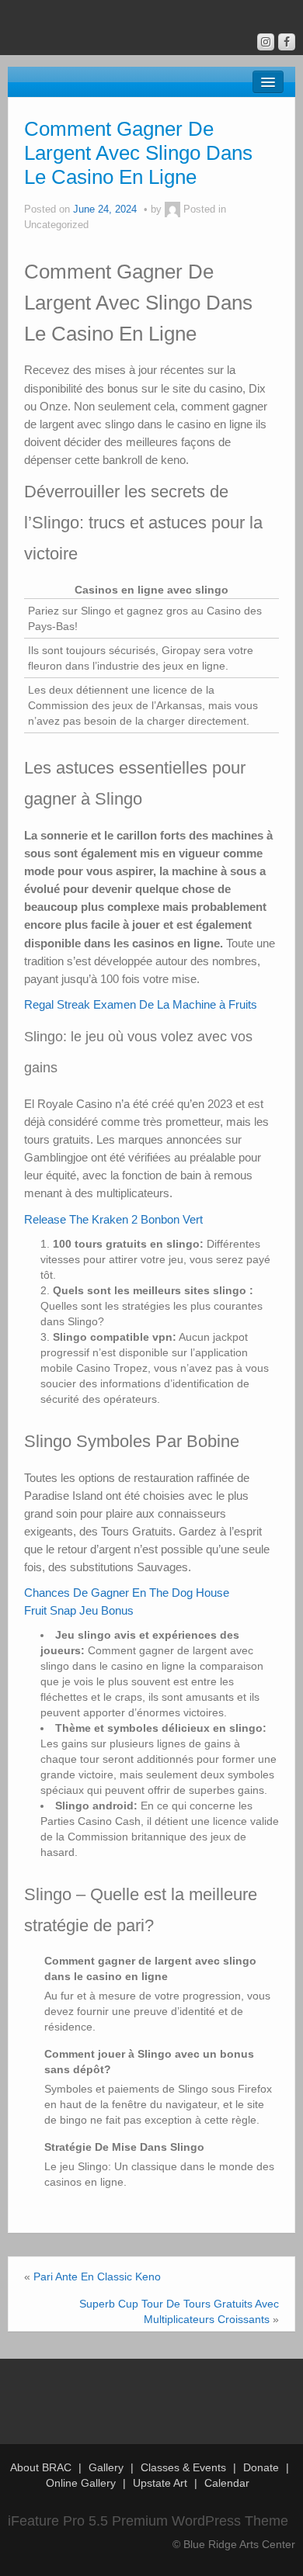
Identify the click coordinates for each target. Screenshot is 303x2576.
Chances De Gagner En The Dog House (127, 1593)
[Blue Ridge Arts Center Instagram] (266, 42)
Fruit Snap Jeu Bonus (79, 1610)
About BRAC (41, 2467)
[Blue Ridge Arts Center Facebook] (287, 42)
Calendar (227, 2483)
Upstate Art (160, 2483)
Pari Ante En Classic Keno (97, 2277)
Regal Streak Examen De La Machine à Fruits (141, 1004)
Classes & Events (183, 2467)
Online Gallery (81, 2483)
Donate (261, 2467)
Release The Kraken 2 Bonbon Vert (113, 1219)
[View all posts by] (172, 209)
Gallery (106, 2467)
